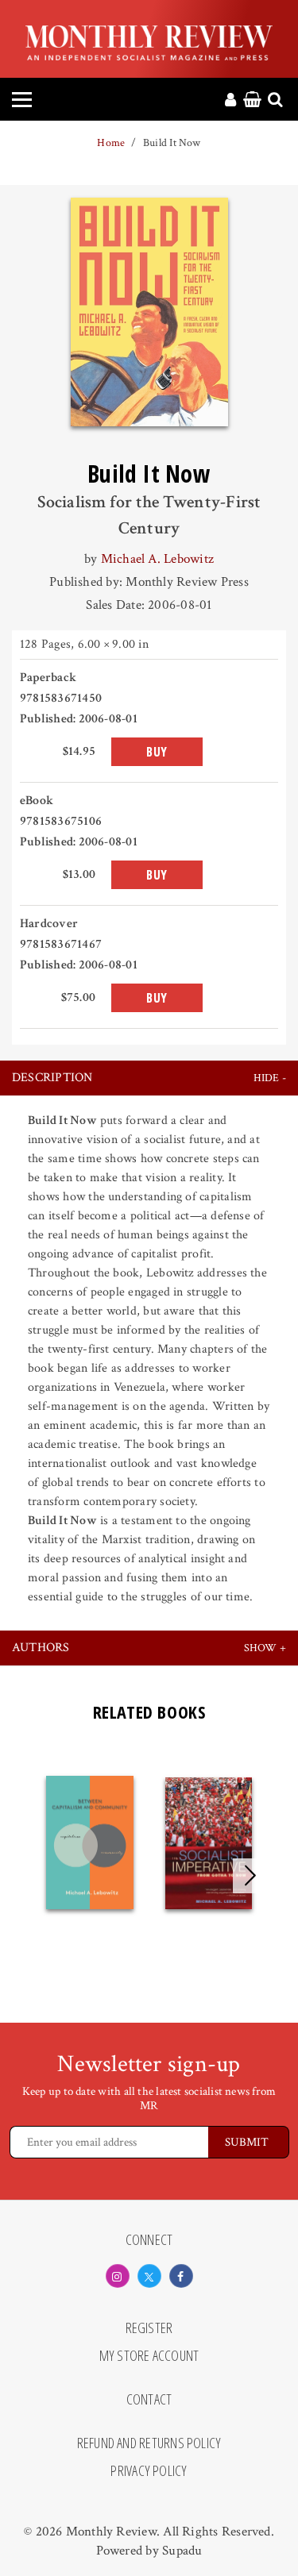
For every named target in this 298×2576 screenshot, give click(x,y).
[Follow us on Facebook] (181, 2276)
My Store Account (149, 2356)
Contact (149, 2400)
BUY (157, 752)
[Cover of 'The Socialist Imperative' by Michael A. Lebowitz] (209, 1843)
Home (111, 143)
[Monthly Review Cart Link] (252, 101)
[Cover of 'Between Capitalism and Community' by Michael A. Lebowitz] (90, 1843)
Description (52, 1078)
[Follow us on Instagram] (118, 2276)
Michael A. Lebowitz (157, 559)
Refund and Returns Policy (149, 2443)
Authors (41, 1648)
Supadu (182, 2551)
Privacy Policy (149, 2471)
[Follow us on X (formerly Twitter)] (149, 2276)
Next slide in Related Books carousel (250, 1876)
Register (149, 2328)
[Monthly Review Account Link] (230, 101)
